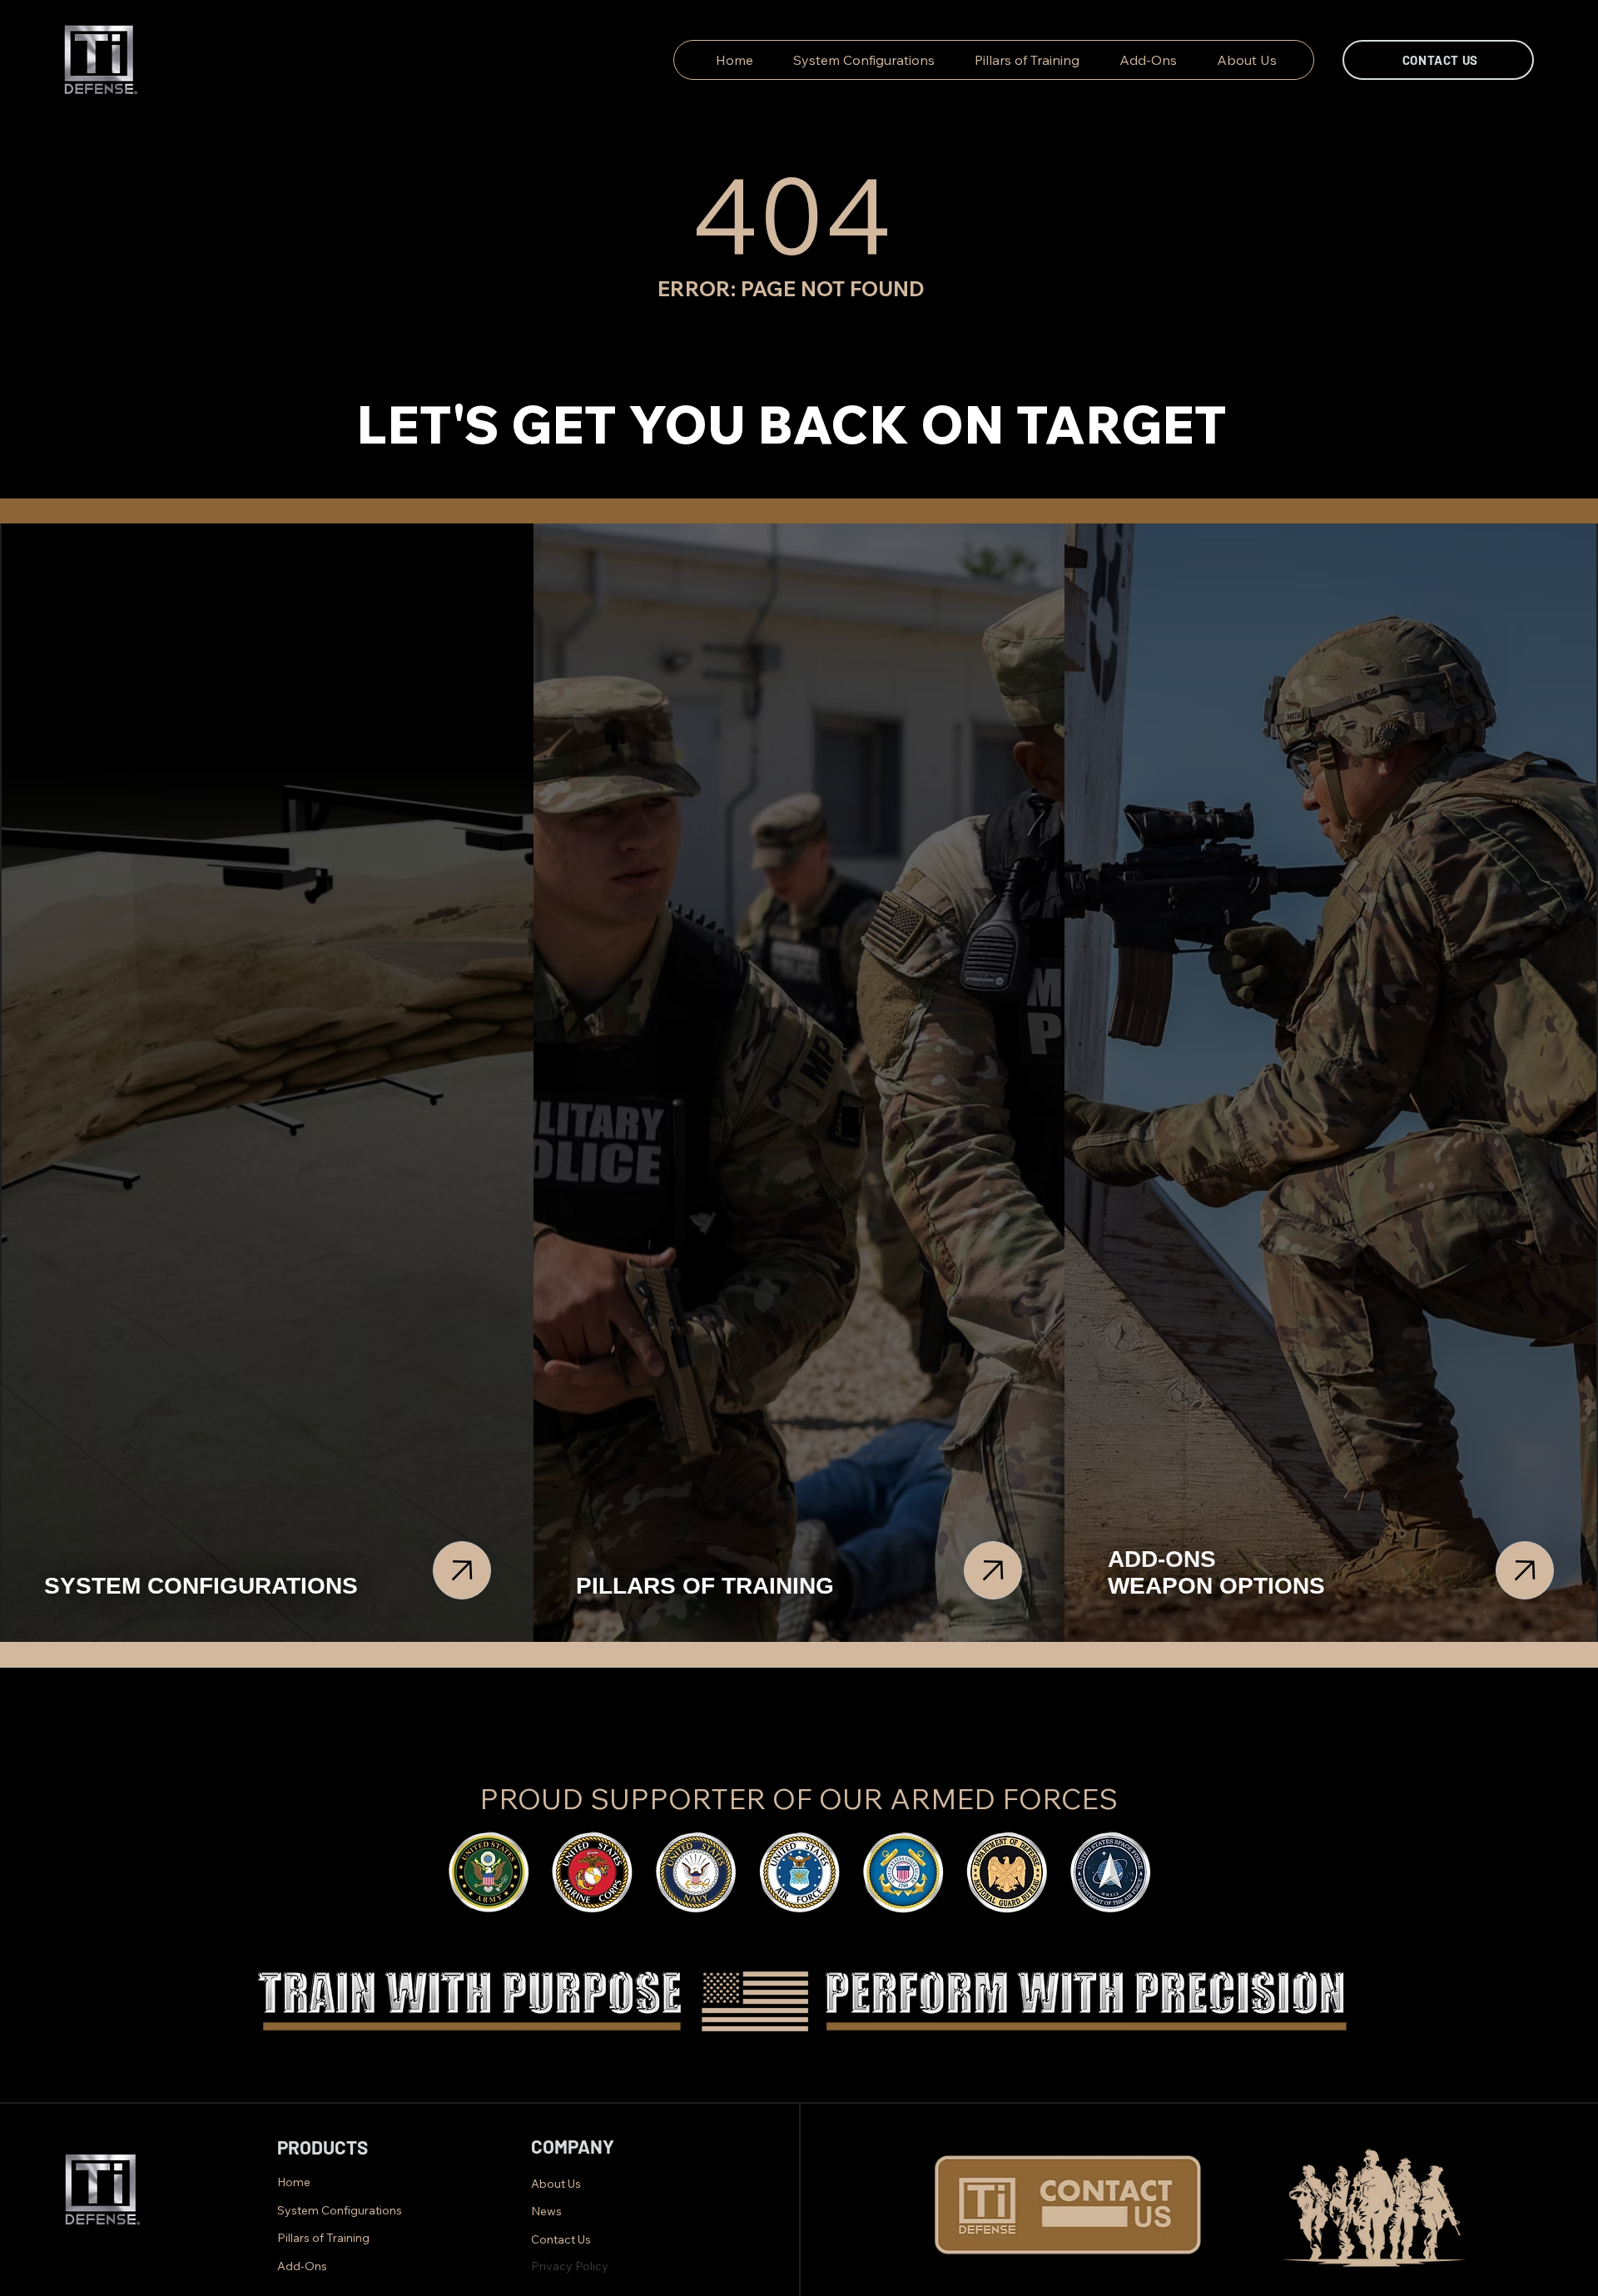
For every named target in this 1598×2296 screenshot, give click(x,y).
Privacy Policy (571, 2266)
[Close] (462, 1570)
